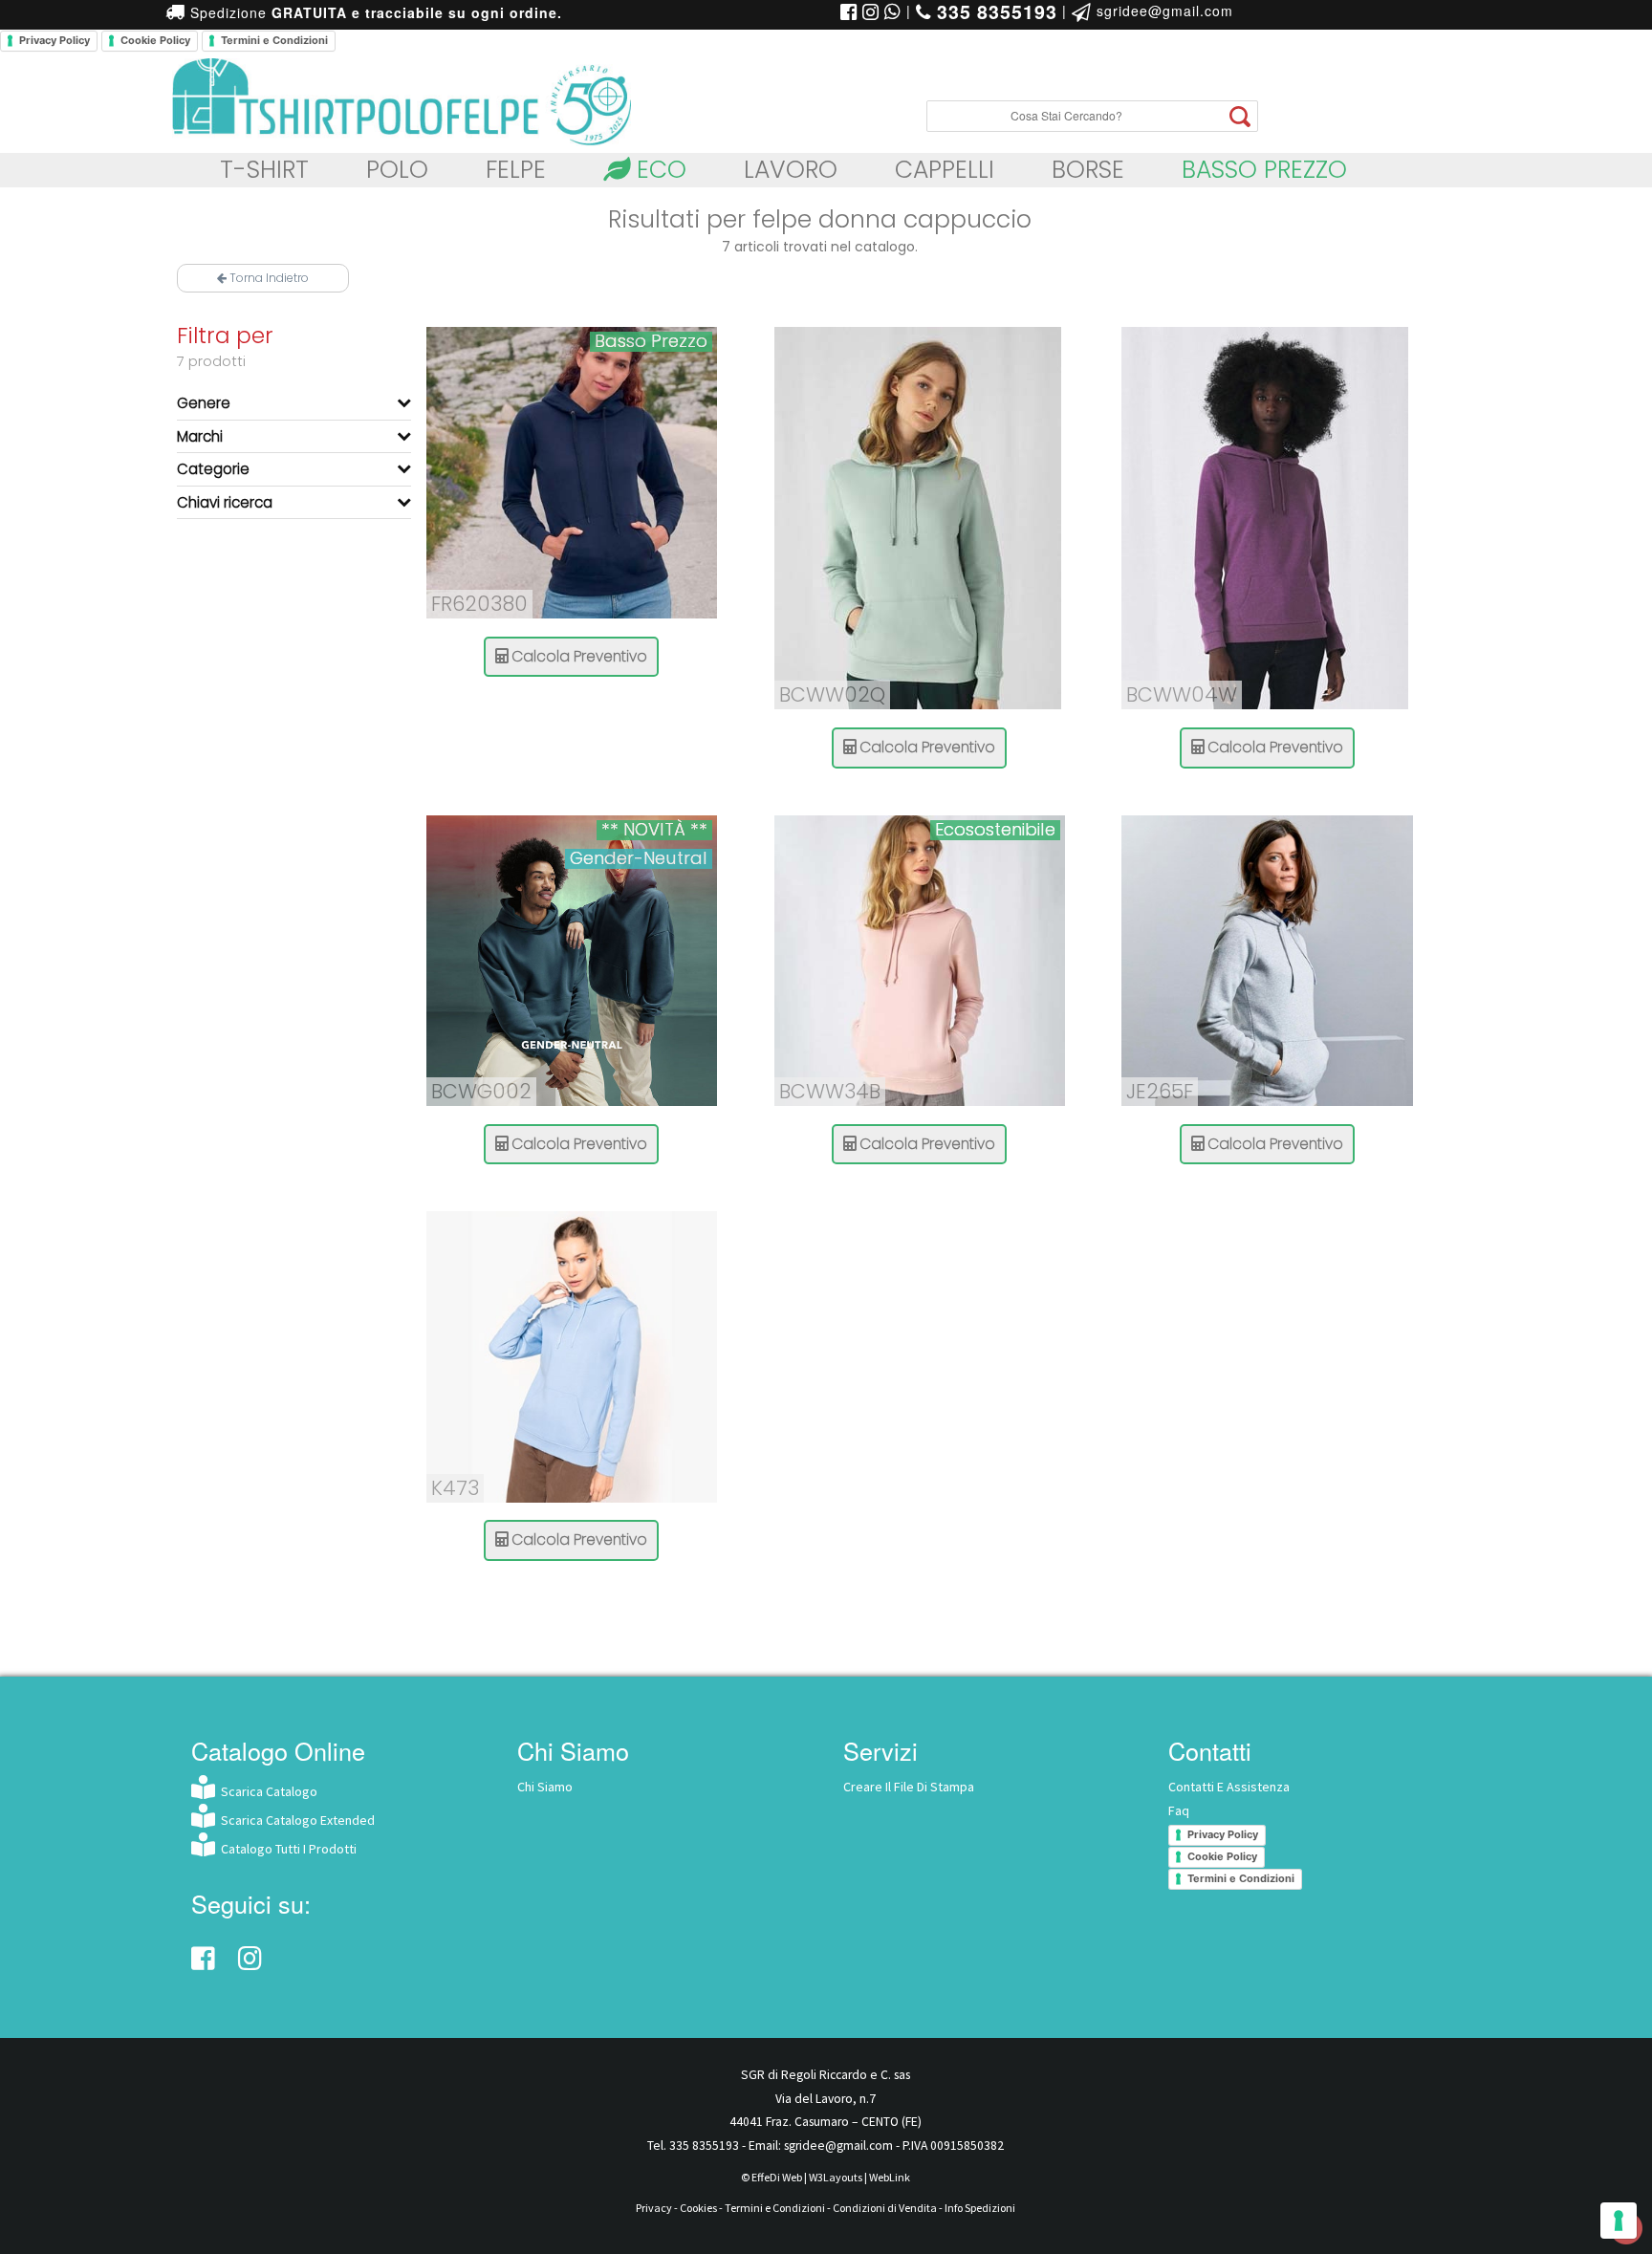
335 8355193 (704, 2146)
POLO (397, 170)
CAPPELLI (945, 170)
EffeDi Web (777, 2177)
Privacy (654, 2208)
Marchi (200, 435)
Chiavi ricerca (225, 501)
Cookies (698, 2208)
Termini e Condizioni (274, 40)
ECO (658, 170)
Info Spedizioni (980, 2208)
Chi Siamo (545, 1787)
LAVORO (791, 170)
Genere (204, 403)
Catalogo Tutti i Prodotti (286, 1849)
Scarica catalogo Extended (295, 1820)
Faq (1179, 1810)
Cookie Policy (155, 40)
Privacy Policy (54, 40)
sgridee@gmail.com (1163, 11)
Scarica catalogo (266, 1791)
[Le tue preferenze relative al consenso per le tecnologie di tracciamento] (1619, 2221)
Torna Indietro (268, 278)
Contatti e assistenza (1229, 1787)
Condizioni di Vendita (885, 2208)
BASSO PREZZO (1264, 170)
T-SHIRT (264, 170)
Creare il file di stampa (909, 1787)
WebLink (890, 2177)
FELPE (516, 170)
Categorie (213, 469)
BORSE (1088, 170)
